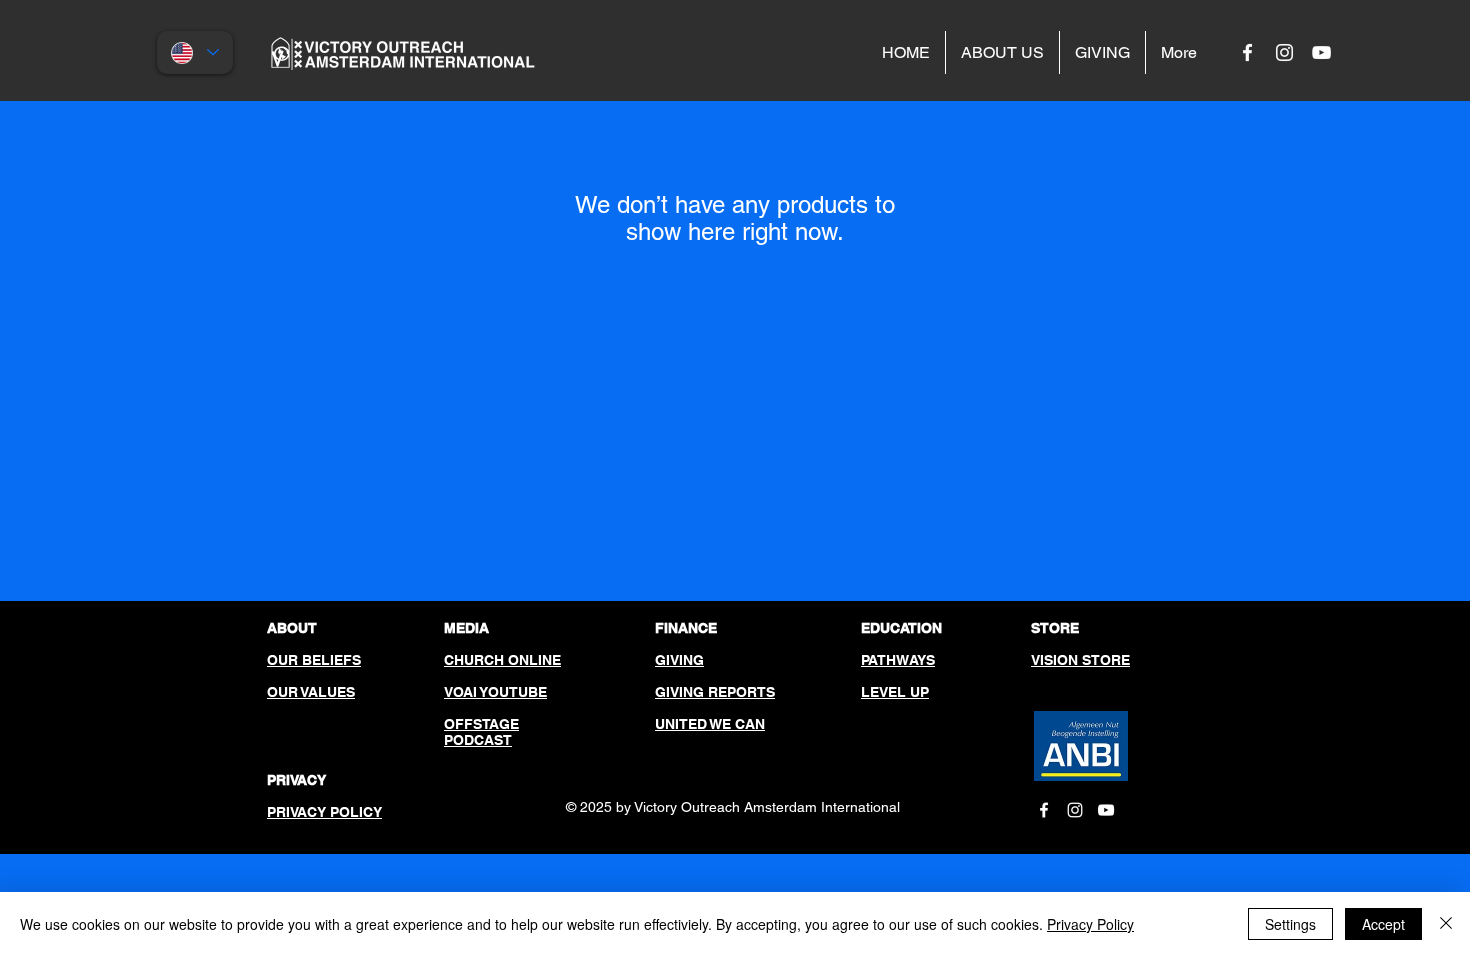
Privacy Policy (1090, 924)
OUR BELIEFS (314, 660)
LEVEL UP (895, 692)
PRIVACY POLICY (324, 812)
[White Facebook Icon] (1247, 52)
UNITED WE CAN (710, 724)
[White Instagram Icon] (1284, 52)
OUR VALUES (311, 692)
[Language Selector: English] (195, 52)
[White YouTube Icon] (1321, 52)
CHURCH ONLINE (502, 660)
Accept (1383, 924)
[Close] (1446, 924)
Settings (1290, 924)
